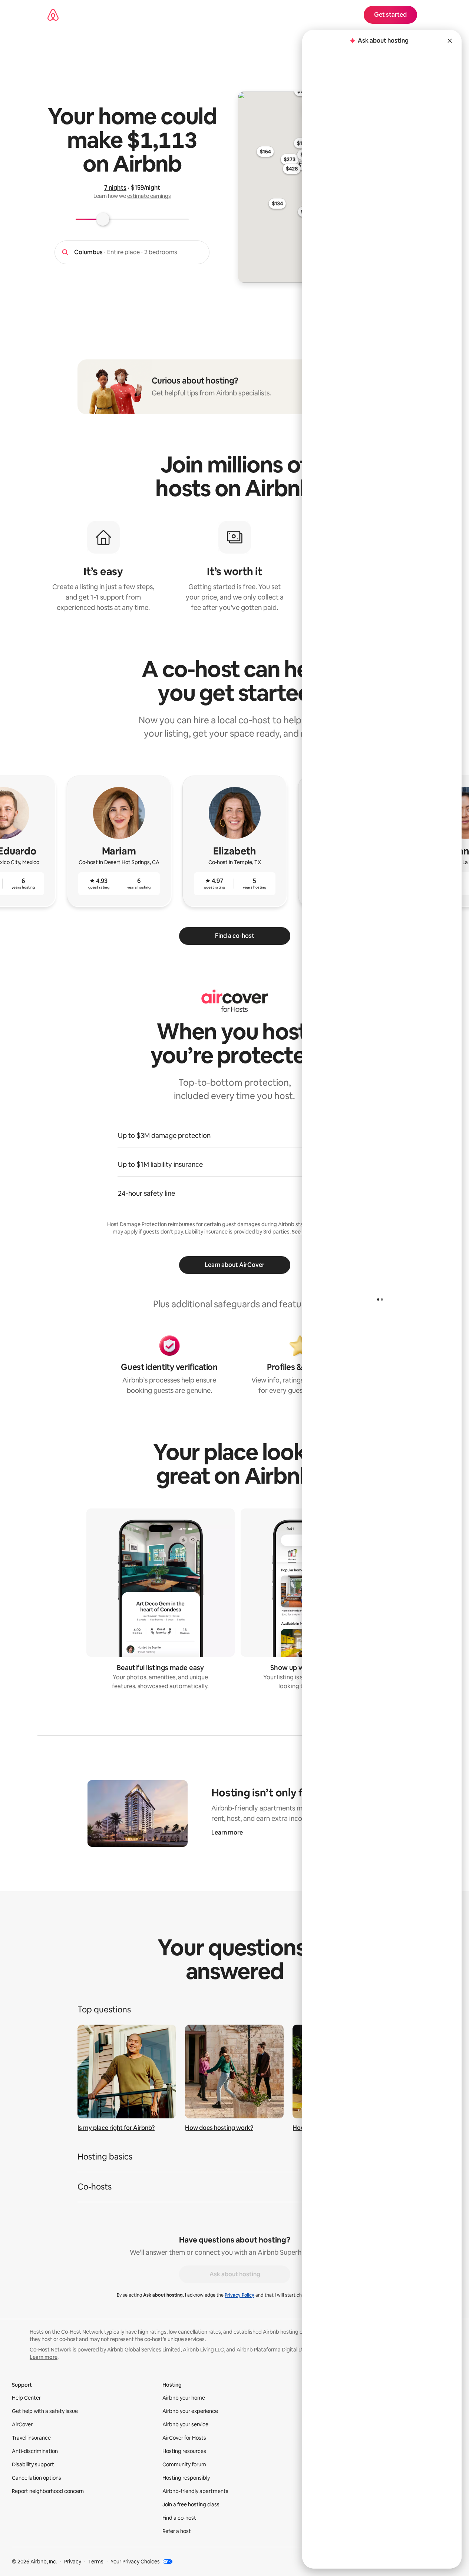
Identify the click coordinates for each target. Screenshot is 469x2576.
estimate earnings (149, 196)
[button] (235, 2159)
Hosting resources (184, 2451)
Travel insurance (31, 2438)
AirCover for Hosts (184, 2438)
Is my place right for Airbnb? (116, 2128)
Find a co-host (235, 936)
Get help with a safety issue (45, 2411)
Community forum (184, 2464)
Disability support (33, 2464)
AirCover (22, 2424)
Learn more (227, 1833)
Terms (96, 2562)
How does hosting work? (219, 2128)
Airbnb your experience (190, 2411)
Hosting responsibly (186, 2478)
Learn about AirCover (235, 1265)
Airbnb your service (185, 2424)
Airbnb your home (184, 2398)
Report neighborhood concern (48, 2491)
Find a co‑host (179, 2518)
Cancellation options (37, 2478)
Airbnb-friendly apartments (195, 2491)
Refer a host (177, 2531)
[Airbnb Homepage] (53, 15)
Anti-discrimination (35, 2451)
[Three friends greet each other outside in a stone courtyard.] (234, 2072)
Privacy (73, 2562)
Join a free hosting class (191, 2504)
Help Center (26, 2398)
